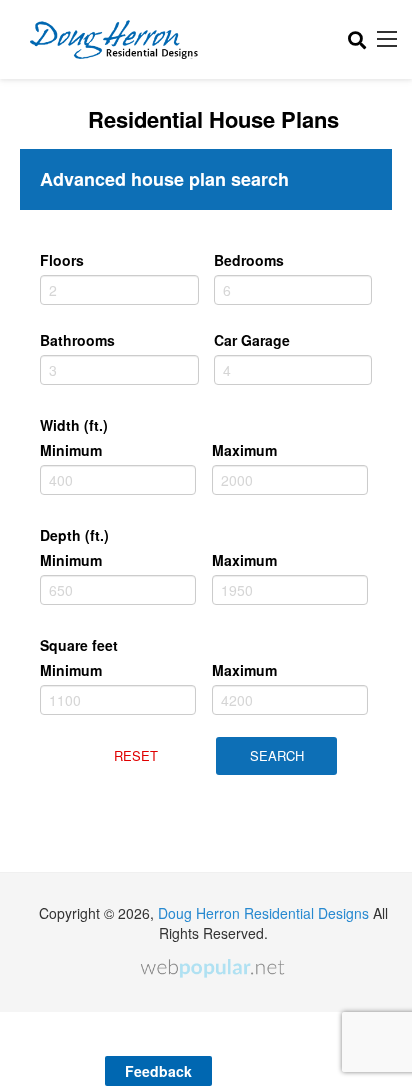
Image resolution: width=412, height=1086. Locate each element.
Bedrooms (249, 260)
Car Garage (252, 340)
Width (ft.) (74, 425)
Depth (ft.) (74, 535)
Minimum (71, 450)
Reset (136, 755)
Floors (62, 260)
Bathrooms (77, 340)
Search (277, 755)
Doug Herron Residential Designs (263, 913)
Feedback (158, 1071)
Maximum (244, 450)
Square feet (79, 645)
